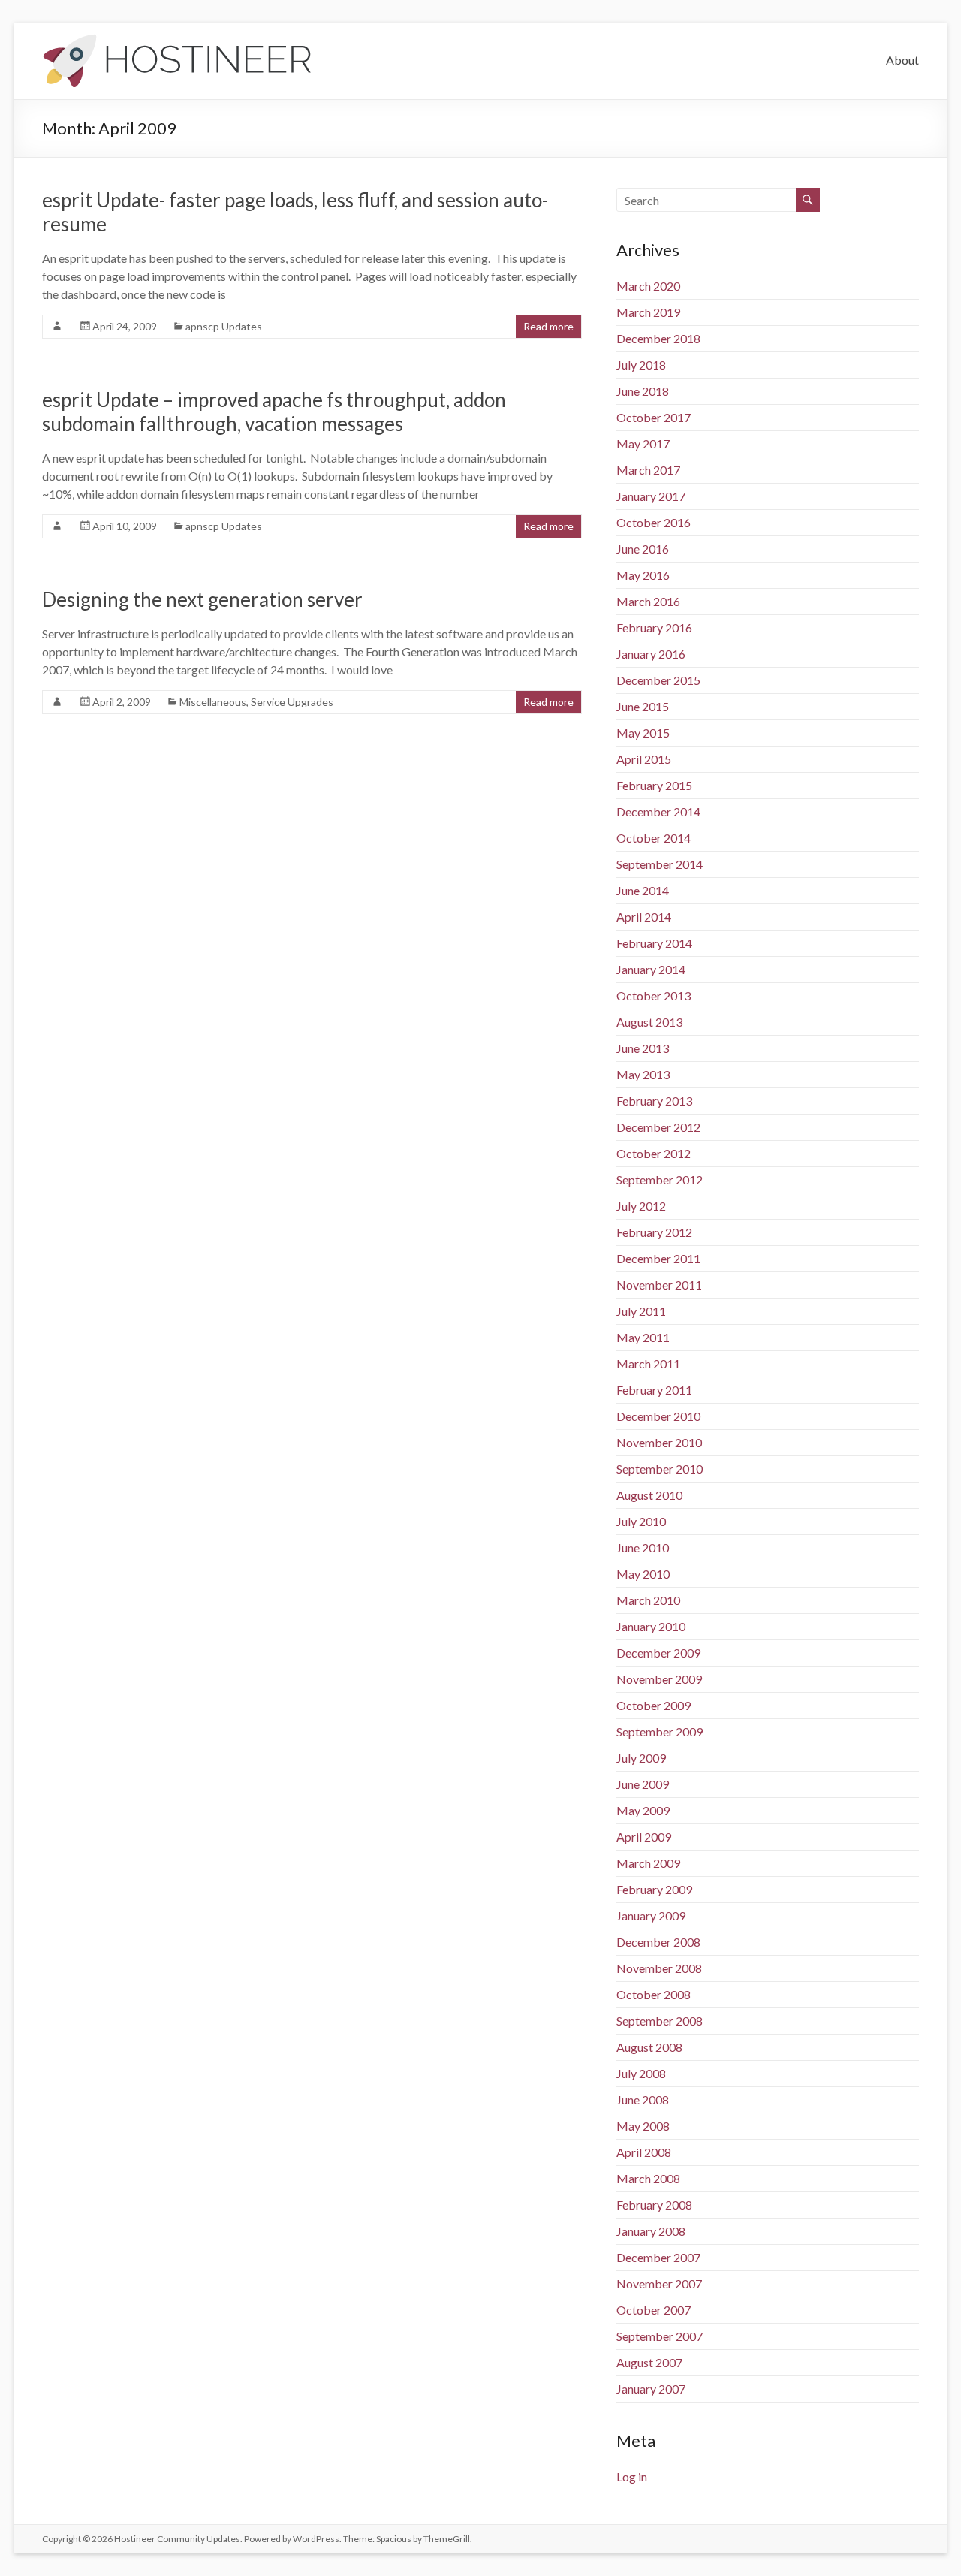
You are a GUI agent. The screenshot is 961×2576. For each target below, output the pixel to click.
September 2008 (660, 2021)
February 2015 (654, 785)
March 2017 (648, 470)
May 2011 (643, 1337)
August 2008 (649, 2047)
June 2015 (643, 706)
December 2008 (658, 1942)
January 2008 (651, 2231)
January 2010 (651, 1626)
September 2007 (660, 2336)
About (902, 60)
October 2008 (654, 1994)
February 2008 (654, 2205)
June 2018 (643, 391)
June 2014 (643, 890)
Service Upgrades (292, 702)
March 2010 (648, 1600)
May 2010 (643, 1574)
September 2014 (660, 864)
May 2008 (643, 2126)
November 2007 (659, 2283)
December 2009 (658, 1653)
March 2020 (648, 286)
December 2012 (658, 1127)
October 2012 (654, 1153)
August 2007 (649, 2362)
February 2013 (654, 1101)
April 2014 (644, 917)
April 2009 (644, 1837)
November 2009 (659, 1679)
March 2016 (648, 601)
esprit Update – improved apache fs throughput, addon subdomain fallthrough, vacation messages (274, 412)
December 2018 (658, 338)
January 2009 (651, 1915)
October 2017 (654, 417)
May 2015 (643, 733)
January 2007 (651, 2389)
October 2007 (654, 2310)
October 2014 (654, 838)
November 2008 (659, 1968)
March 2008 (648, 2178)
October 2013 (654, 995)
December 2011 (658, 1258)
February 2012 (654, 1232)
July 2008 (641, 2073)
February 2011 (654, 1390)
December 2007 (658, 2257)
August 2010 (649, 1495)
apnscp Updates (224, 326)
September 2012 (660, 1179)
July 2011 (641, 1311)
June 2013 (643, 1048)
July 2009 (641, 1758)
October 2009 (654, 1705)
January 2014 (651, 969)
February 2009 (654, 1889)
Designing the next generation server (202, 599)
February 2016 (654, 627)
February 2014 (654, 943)
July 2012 (641, 1206)
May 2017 (643, 443)
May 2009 (643, 1810)
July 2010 (641, 1521)
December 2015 (658, 680)
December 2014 (658, 811)
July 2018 (641, 365)
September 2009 (660, 1731)
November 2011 (659, 1285)
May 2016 (643, 575)
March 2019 (648, 312)
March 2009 (648, 1863)
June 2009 (643, 1784)
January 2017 (651, 496)
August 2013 (649, 1022)
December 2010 (658, 1416)
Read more (548, 326)
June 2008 (643, 2099)
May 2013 (643, 1074)
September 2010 (660, 1469)
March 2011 (648, 1363)
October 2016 (654, 522)
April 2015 (644, 759)
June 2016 (643, 549)
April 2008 (644, 2152)
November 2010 (659, 1442)
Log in (632, 2476)
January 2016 (651, 654)
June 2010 (643, 1547)
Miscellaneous (213, 702)
